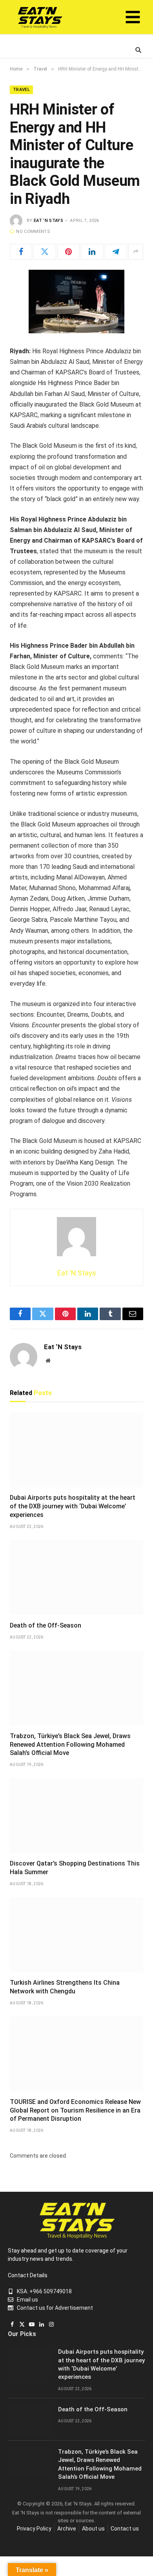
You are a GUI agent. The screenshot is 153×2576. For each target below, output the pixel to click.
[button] (133, 19)
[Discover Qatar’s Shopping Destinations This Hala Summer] (76, 1816)
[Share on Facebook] (21, 252)
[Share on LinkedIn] (92, 252)
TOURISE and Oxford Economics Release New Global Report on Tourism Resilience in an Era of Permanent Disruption (75, 2110)
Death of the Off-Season (46, 1625)
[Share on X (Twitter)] (45, 252)
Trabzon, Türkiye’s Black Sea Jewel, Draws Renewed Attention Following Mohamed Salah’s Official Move (70, 1745)
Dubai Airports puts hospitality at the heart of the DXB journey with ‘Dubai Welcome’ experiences (73, 1506)
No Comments (33, 232)
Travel (21, 90)
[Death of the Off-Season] (76, 1578)
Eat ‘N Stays (48, 221)
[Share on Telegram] (116, 252)
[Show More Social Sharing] (136, 252)
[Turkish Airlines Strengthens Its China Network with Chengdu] (76, 1935)
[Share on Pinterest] (68, 252)
